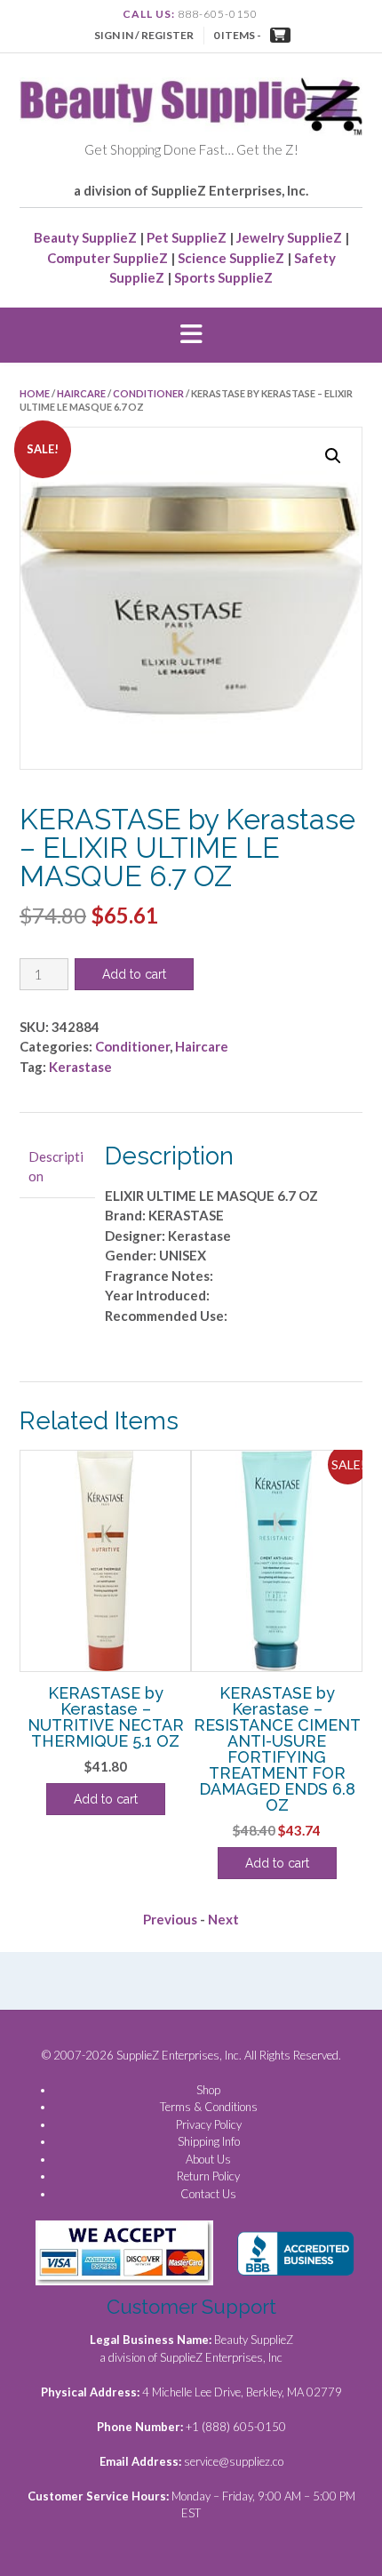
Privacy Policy (209, 2124)
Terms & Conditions (209, 2107)
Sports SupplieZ (223, 277)
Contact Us (208, 2194)
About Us (208, 2159)
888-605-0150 (218, 14)
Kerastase (80, 1067)
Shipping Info (209, 2141)
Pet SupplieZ (187, 237)
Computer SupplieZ (107, 258)
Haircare (81, 393)
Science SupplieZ (231, 258)
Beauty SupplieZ (85, 237)
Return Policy (208, 2176)
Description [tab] (56, 1167)
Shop (208, 2090)
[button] (191, 335)
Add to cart (134, 974)
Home (35, 393)
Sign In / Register (144, 35)
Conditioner (148, 393)
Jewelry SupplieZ (289, 237)
